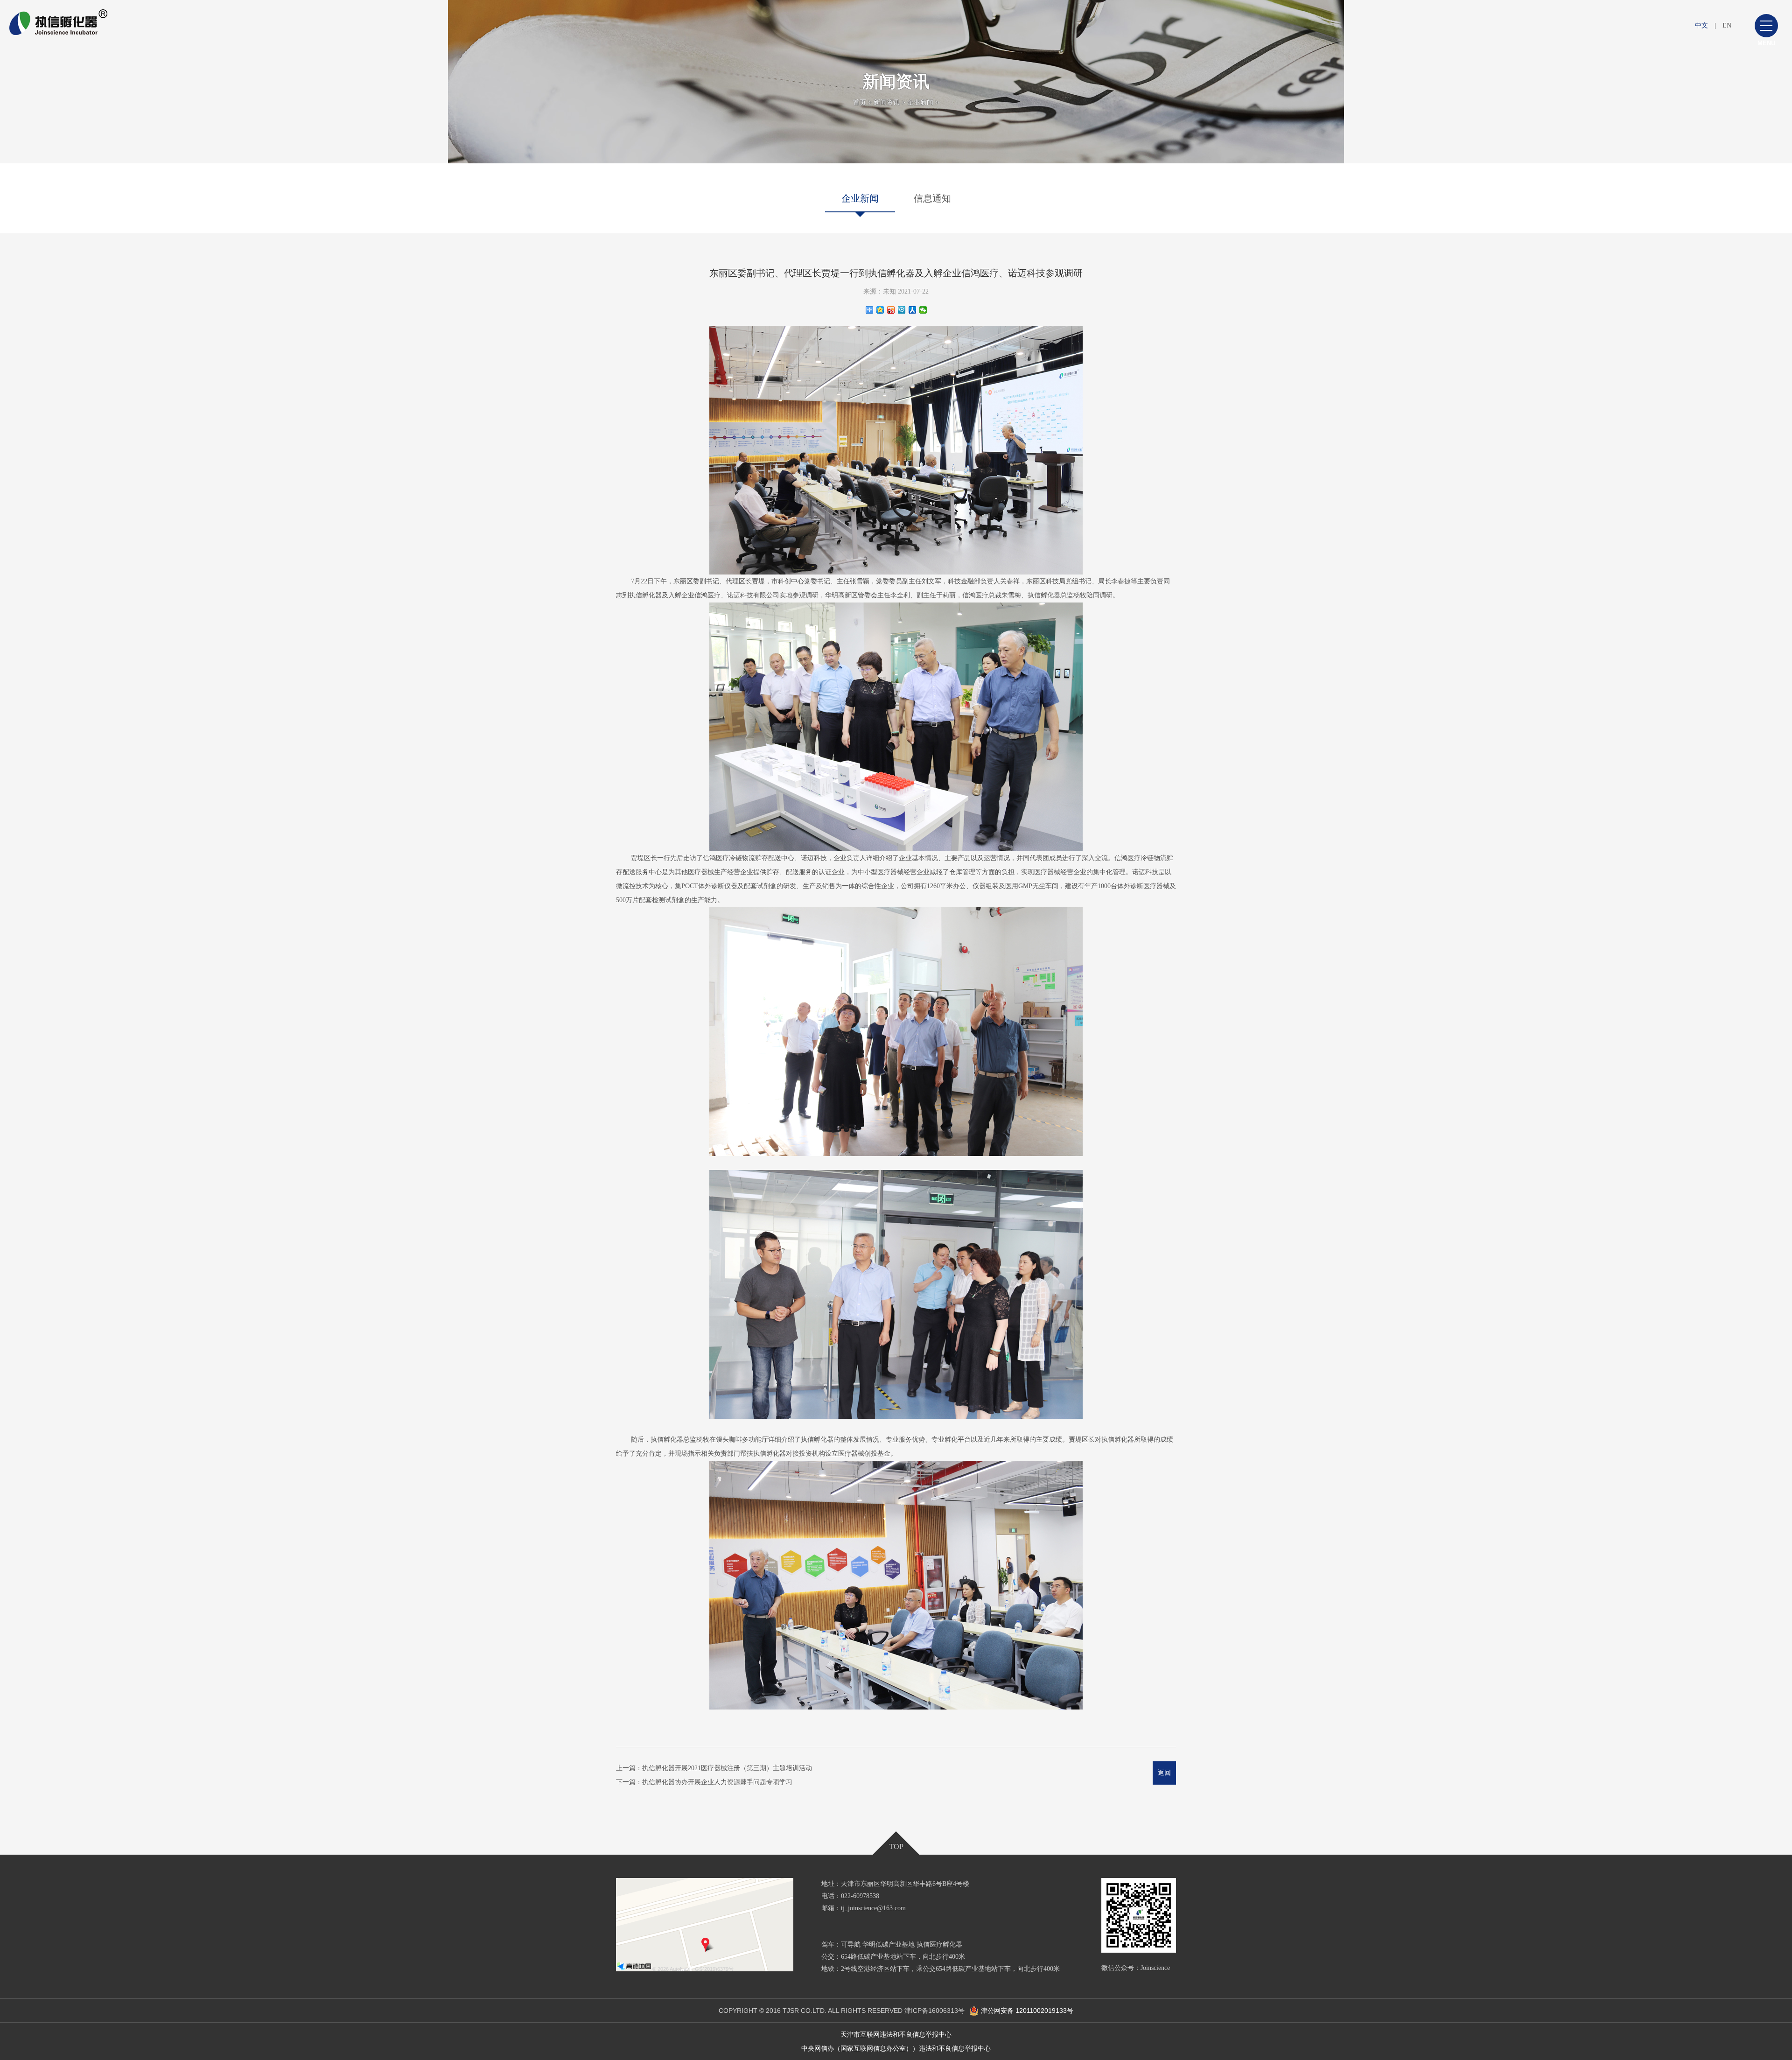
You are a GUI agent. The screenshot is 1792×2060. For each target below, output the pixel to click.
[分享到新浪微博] (891, 310)
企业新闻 (920, 102)
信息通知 (932, 198)
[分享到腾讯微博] (902, 310)
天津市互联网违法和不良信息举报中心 (896, 2034)
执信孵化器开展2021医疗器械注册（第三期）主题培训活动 (727, 1768)
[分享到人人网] (913, 310)
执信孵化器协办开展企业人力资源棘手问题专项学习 (717, 1782)
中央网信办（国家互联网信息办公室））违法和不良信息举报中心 (896, 2048)
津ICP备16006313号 (934, 2011)
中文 (1701, 25)
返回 (1164, 1773)
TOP (896, 1846)
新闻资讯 (887, 102)
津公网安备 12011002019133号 (1027, 2011)
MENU (1766, 43)
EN (1727, 25)
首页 (860, 102)
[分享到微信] (923, 310)
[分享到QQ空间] (880, 310)
